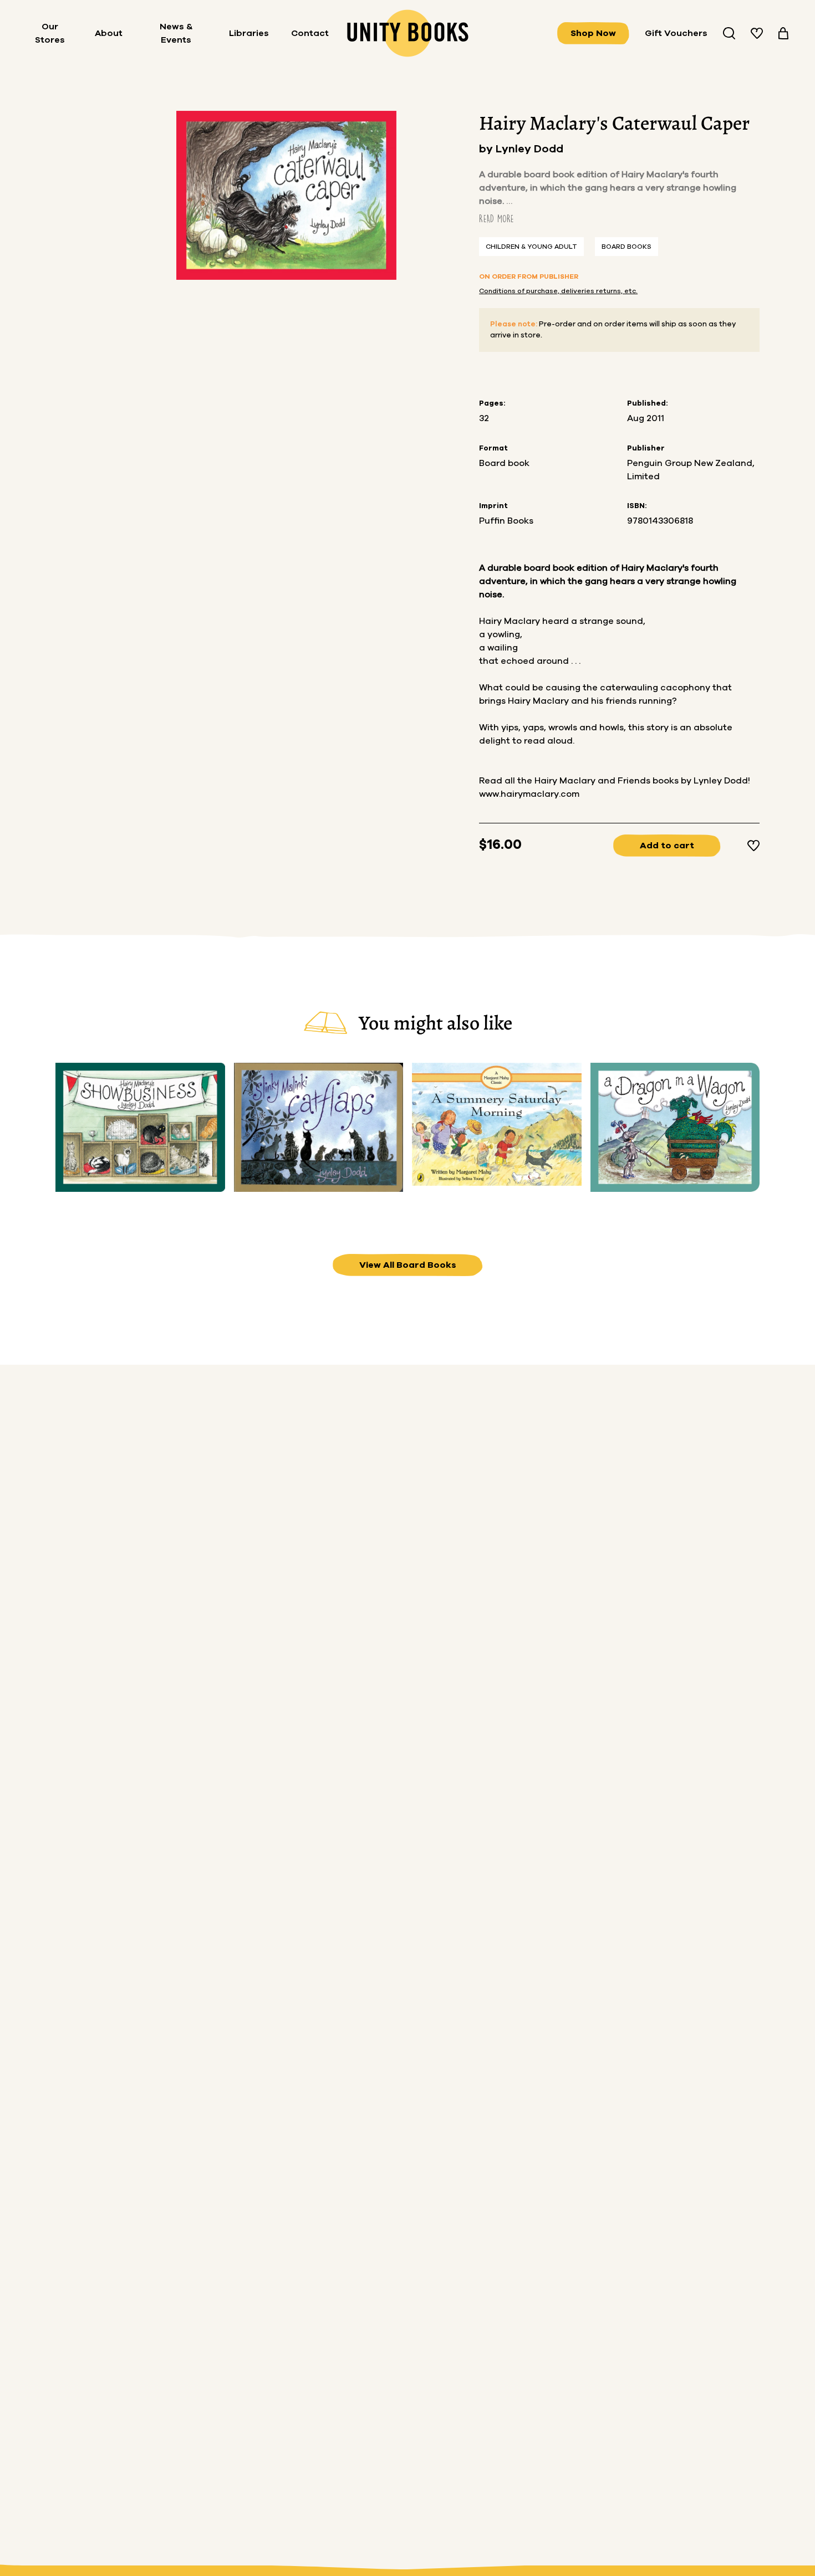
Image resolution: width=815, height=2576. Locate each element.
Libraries (249, 33)
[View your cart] (783, 33)
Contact (310, 33)
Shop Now (593, 33)
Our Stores (50, 33)
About (109, 33)
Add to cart (667, 846)
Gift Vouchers (676, 33)
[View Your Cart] (783, 33)
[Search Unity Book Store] (729, 33)
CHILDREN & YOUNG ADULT (531, 247)
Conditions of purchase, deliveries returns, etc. (558, 291)
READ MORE (496, 219)
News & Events (176, 33)
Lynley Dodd (529, 149)
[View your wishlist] (757, 33)
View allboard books (408, 1265)
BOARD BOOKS (626, 247)
